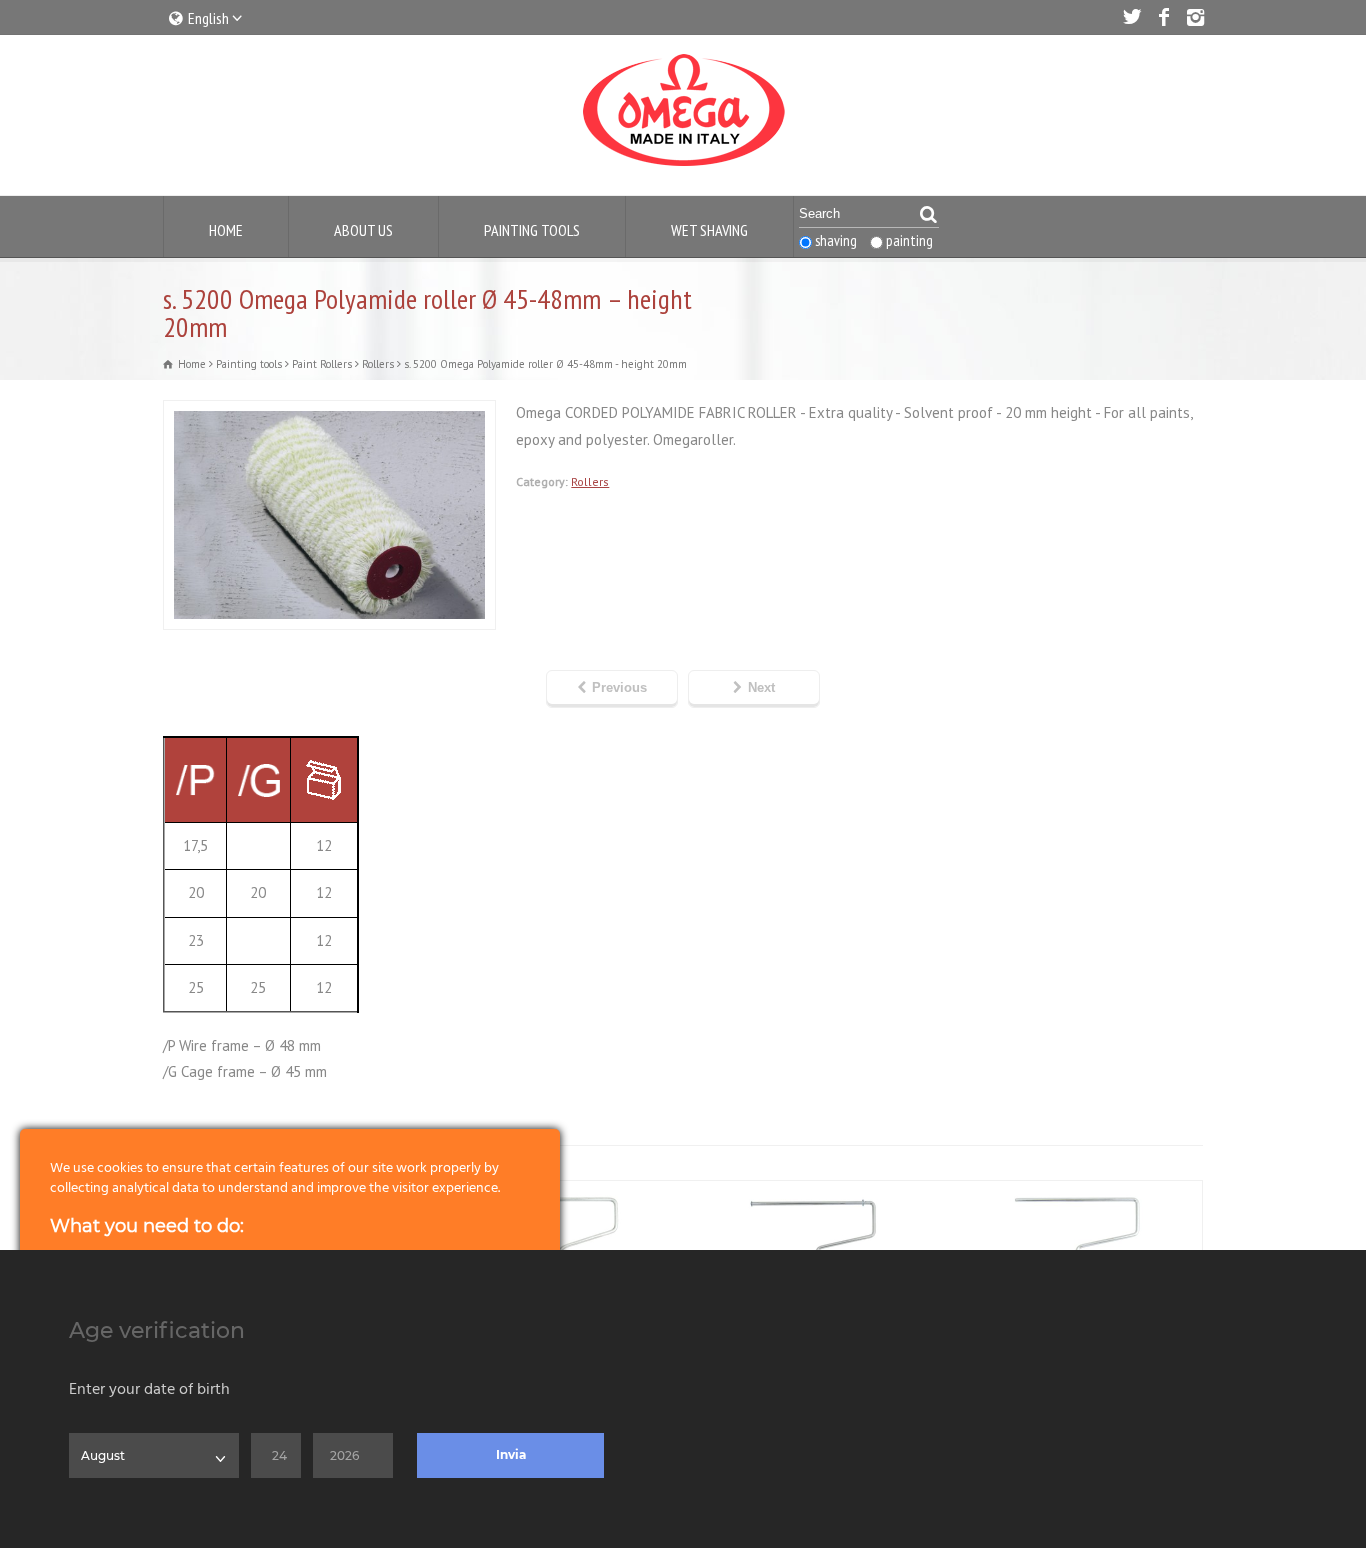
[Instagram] (1195, 17)
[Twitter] (1131, 17)
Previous (619, 687)
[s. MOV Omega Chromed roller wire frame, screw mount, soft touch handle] (814, 1193)
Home (226, 230)
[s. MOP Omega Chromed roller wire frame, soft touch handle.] (1074, 1193)
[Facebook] (1163, 17)
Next (761, 687)
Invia (511, 1454)
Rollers (590, 481)
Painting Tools (532, 230)
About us (363, 230)
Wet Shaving (709, 230)
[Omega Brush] (683, 166)
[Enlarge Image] (330, 413)
